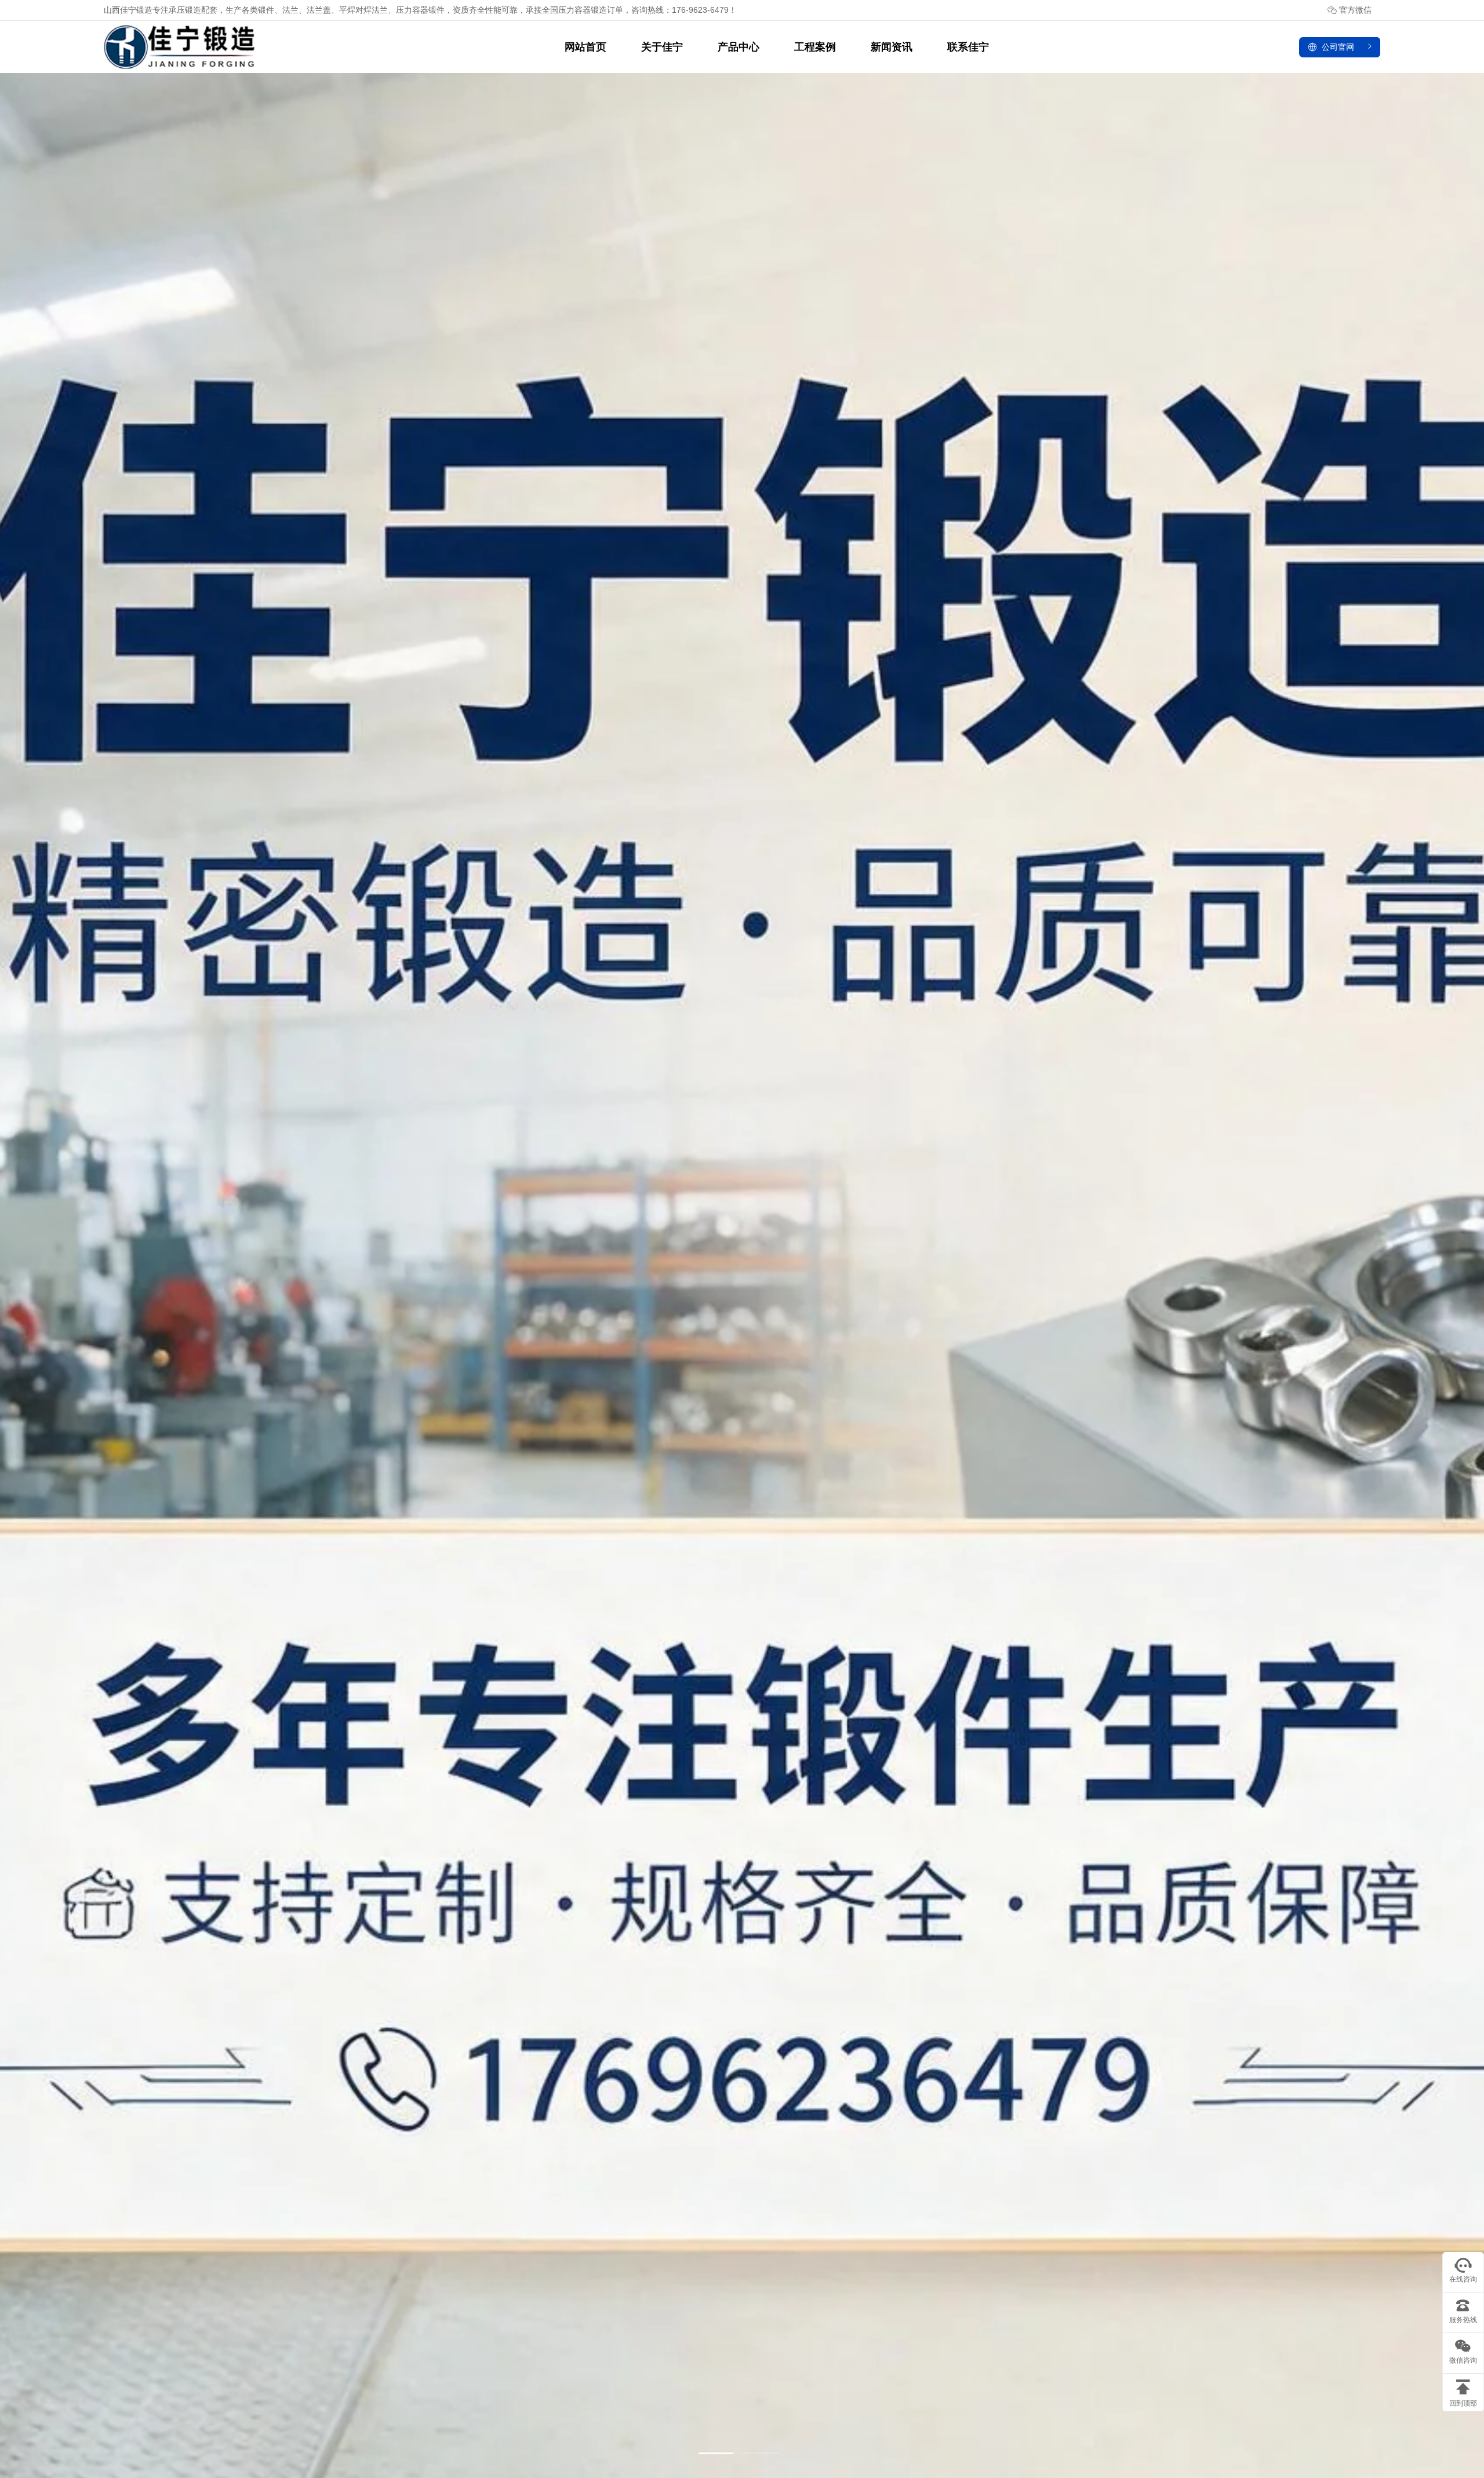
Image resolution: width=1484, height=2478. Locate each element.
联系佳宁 (968, 47)
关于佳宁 (662, 47)
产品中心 (739, 47)
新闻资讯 (892, 47)
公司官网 (1338, 47)
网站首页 (585, 47)
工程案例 (815, 47)
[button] (717, 2453)
